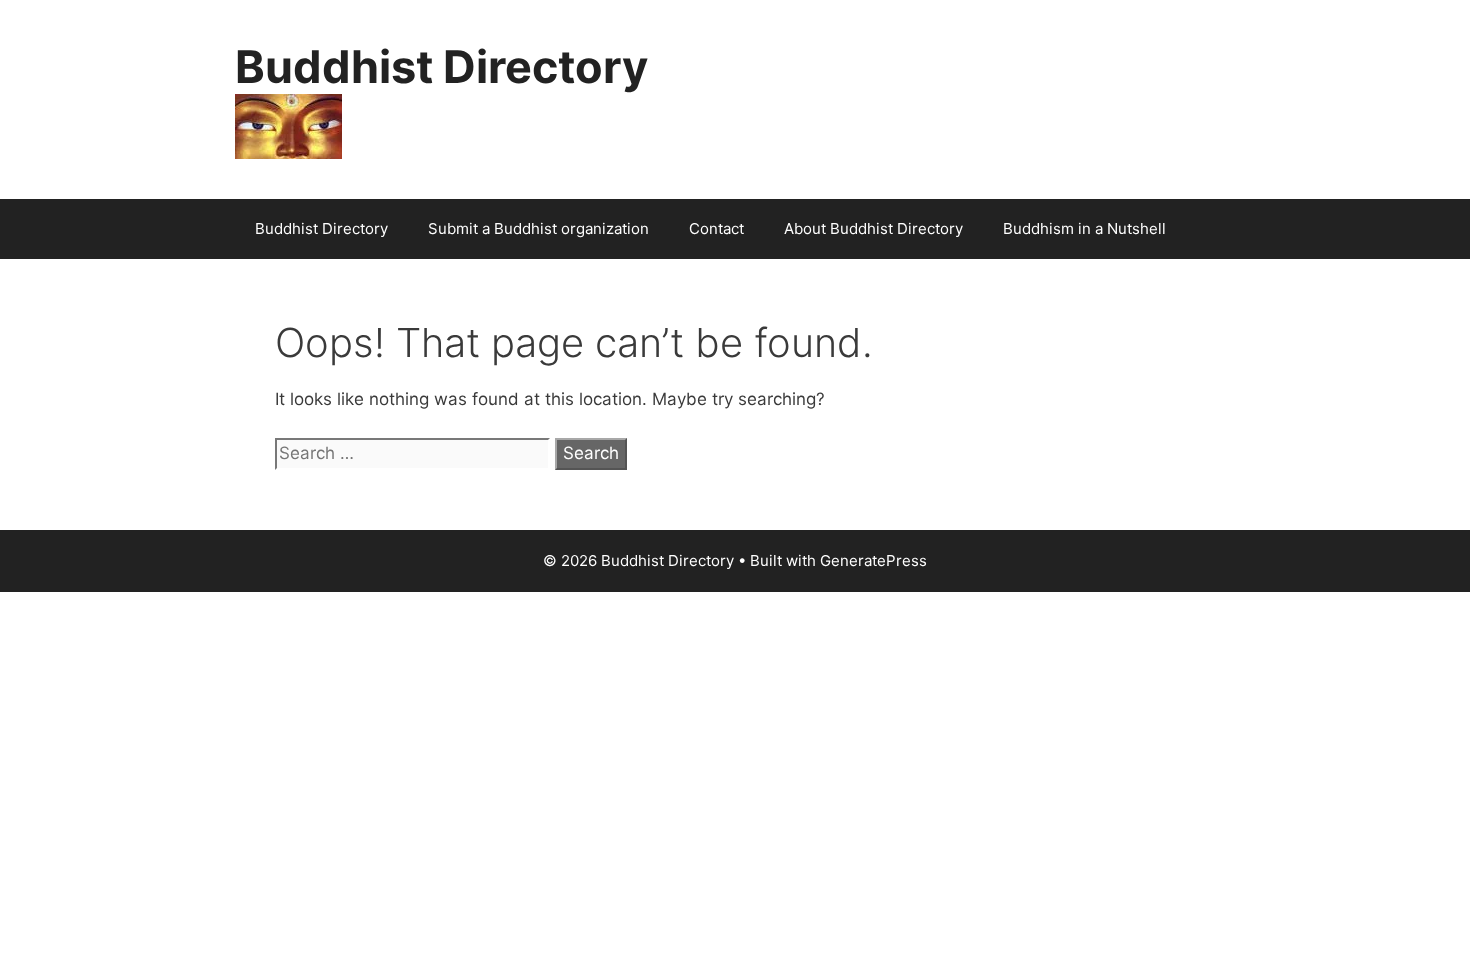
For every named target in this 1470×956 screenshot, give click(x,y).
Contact (716, 228)
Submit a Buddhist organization (538, 228)
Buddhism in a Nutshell (1084, 228)
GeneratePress (873, 560)
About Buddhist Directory (873, 228)
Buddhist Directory (441, 66)
